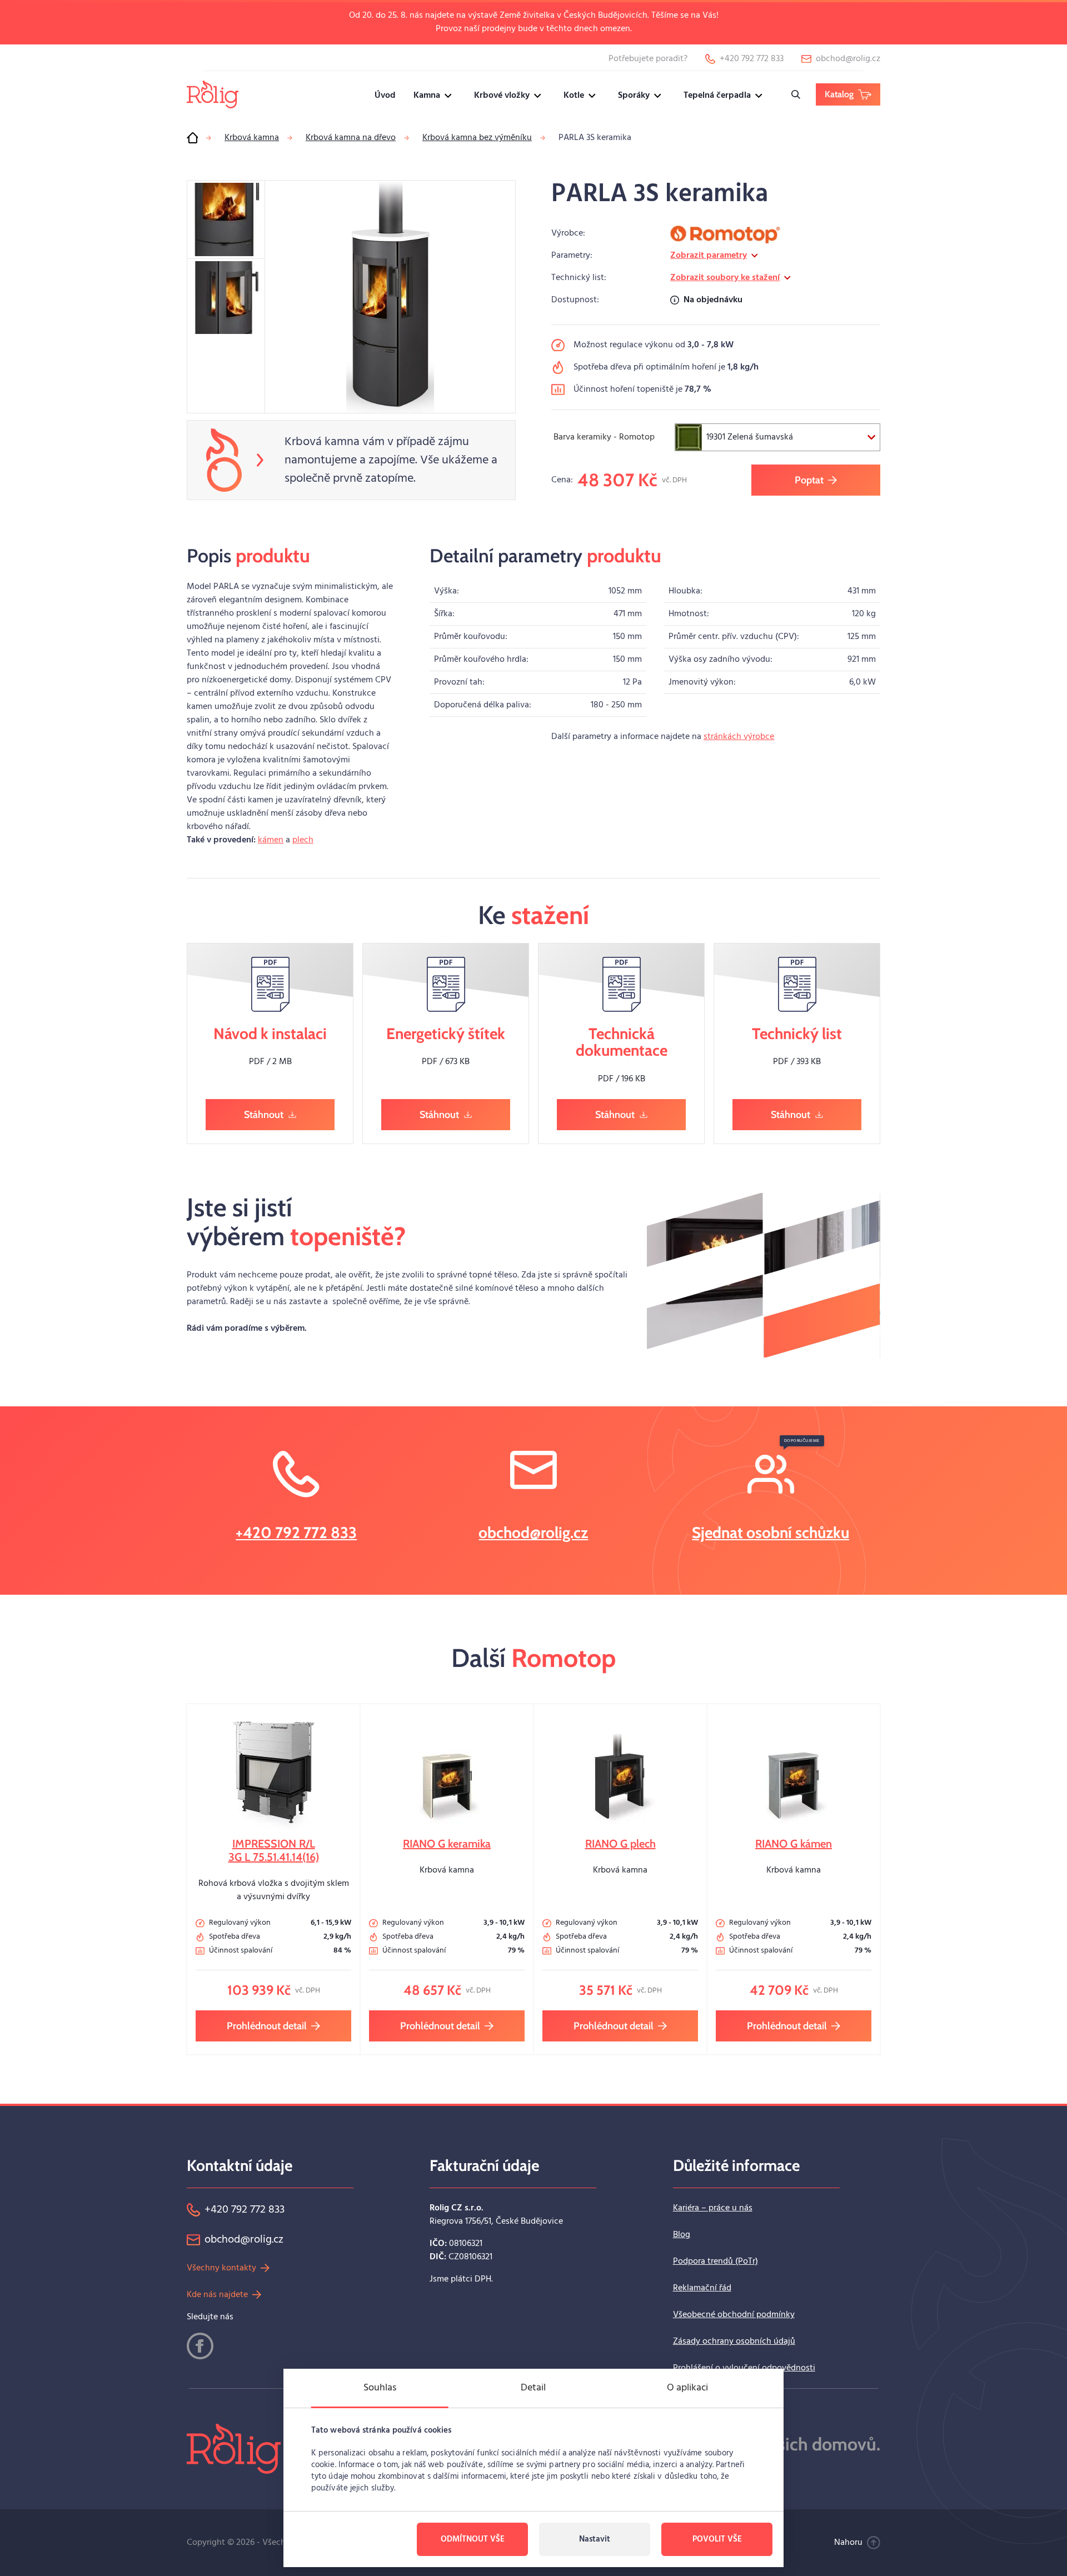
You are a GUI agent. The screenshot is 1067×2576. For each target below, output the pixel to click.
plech (303, 840)
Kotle (574, 96)
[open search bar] (796, 94)
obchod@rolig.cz (533, 1532)
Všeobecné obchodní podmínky (734, 2315)
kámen (271, 840)
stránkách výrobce (739, 737)
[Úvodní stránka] (192, 138)
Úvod (385, 96)
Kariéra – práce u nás (713, 2208)
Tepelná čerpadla (717, 96)
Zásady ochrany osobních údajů (734, 2342)
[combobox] (777, 437)
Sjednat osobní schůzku (771, 1532)
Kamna (427, 96)
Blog (682, 2235)
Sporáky (634, 96)
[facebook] (200, 2346)
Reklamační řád (702, 2288)
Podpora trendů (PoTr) (716, 2262)
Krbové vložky (502, 96)
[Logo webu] (213, 94)
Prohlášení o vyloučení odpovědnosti (744, 2368)
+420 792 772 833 (296, 1532)
